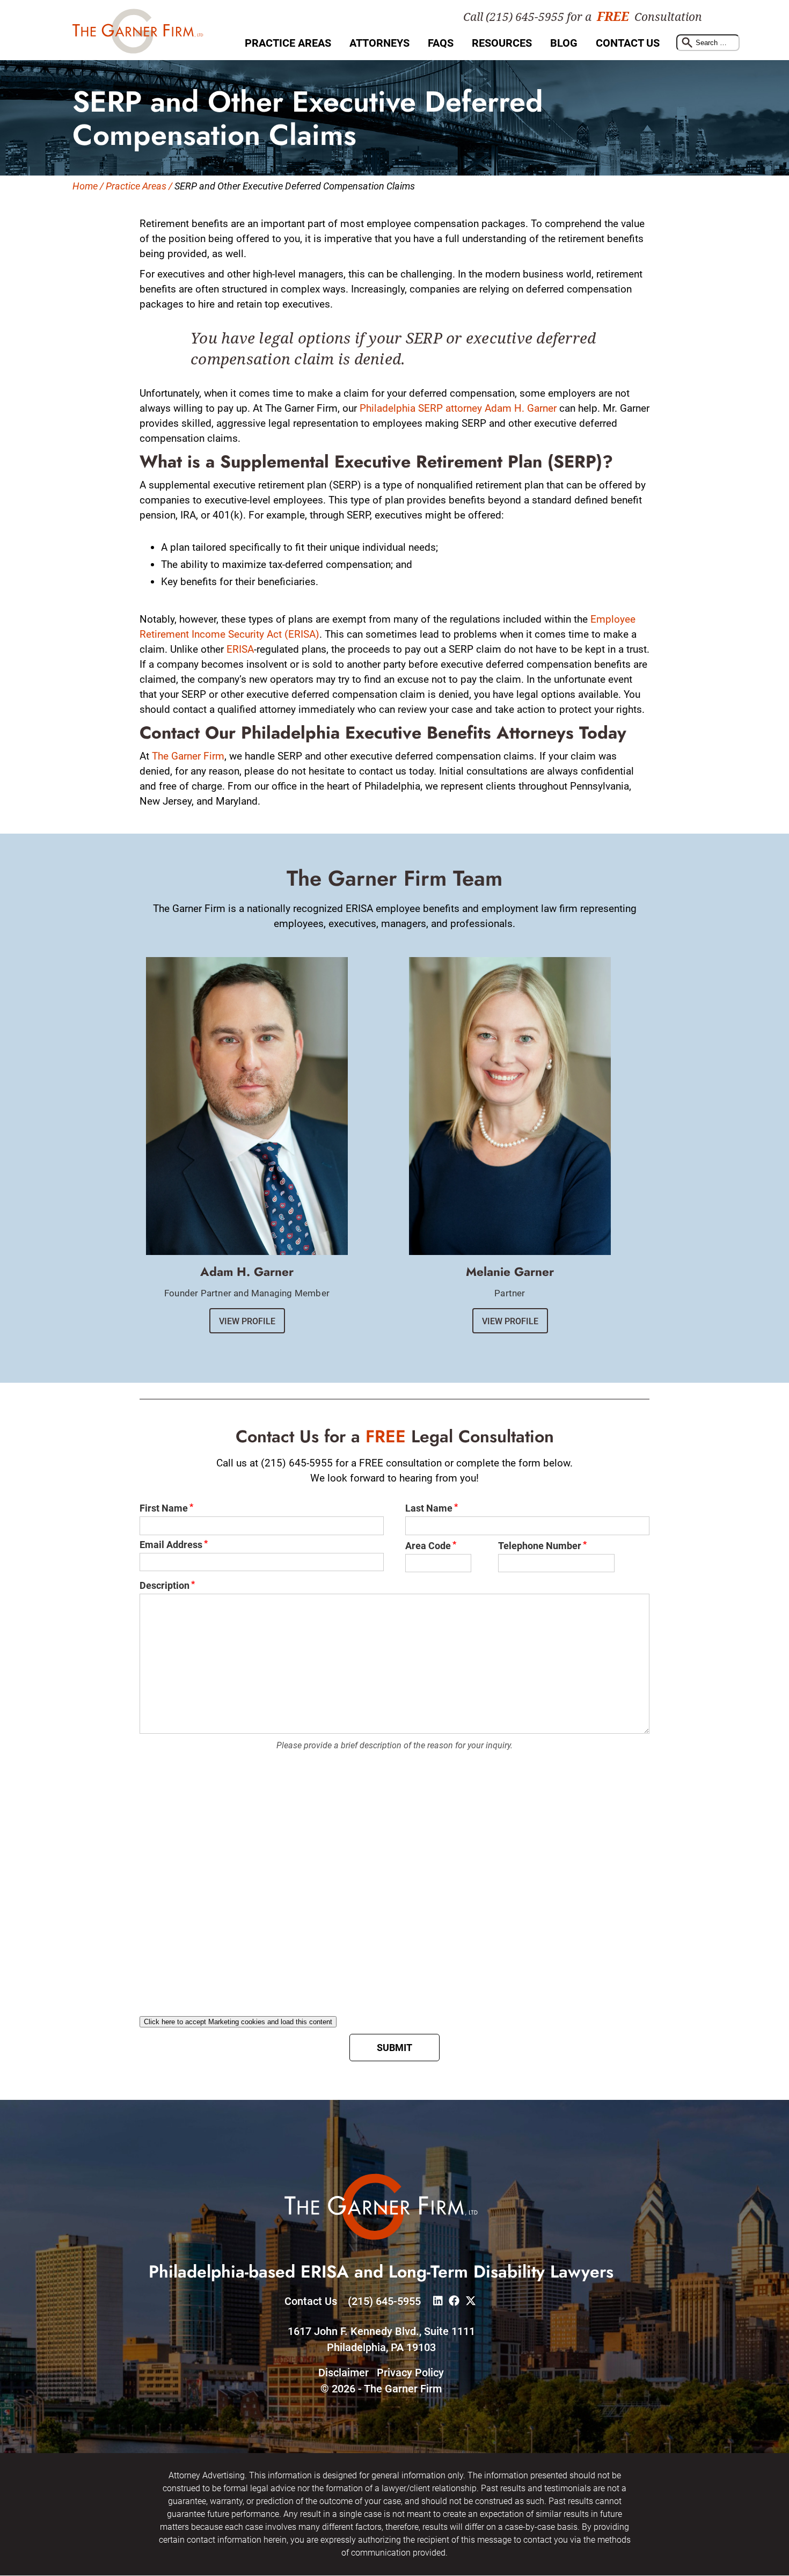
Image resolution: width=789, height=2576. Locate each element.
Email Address (171, 1545)
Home (85, 186)
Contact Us (628, 43)
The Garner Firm (188, 756)
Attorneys (379, 43)
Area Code (428, 1546)
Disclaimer (344, 2373)
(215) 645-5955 (384, 2302)
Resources (502, 43)
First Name (164, 1508)
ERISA (240, 649)
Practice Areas (288, 43)
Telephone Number (540, 1546)
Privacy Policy (410, 2373)
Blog (564, 43)
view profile (247, 1321)
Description (165, 1585)
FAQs (441, 43)
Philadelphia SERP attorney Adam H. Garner (458, 408)
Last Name (429, 1508)
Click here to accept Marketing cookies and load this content (238, 2022)
